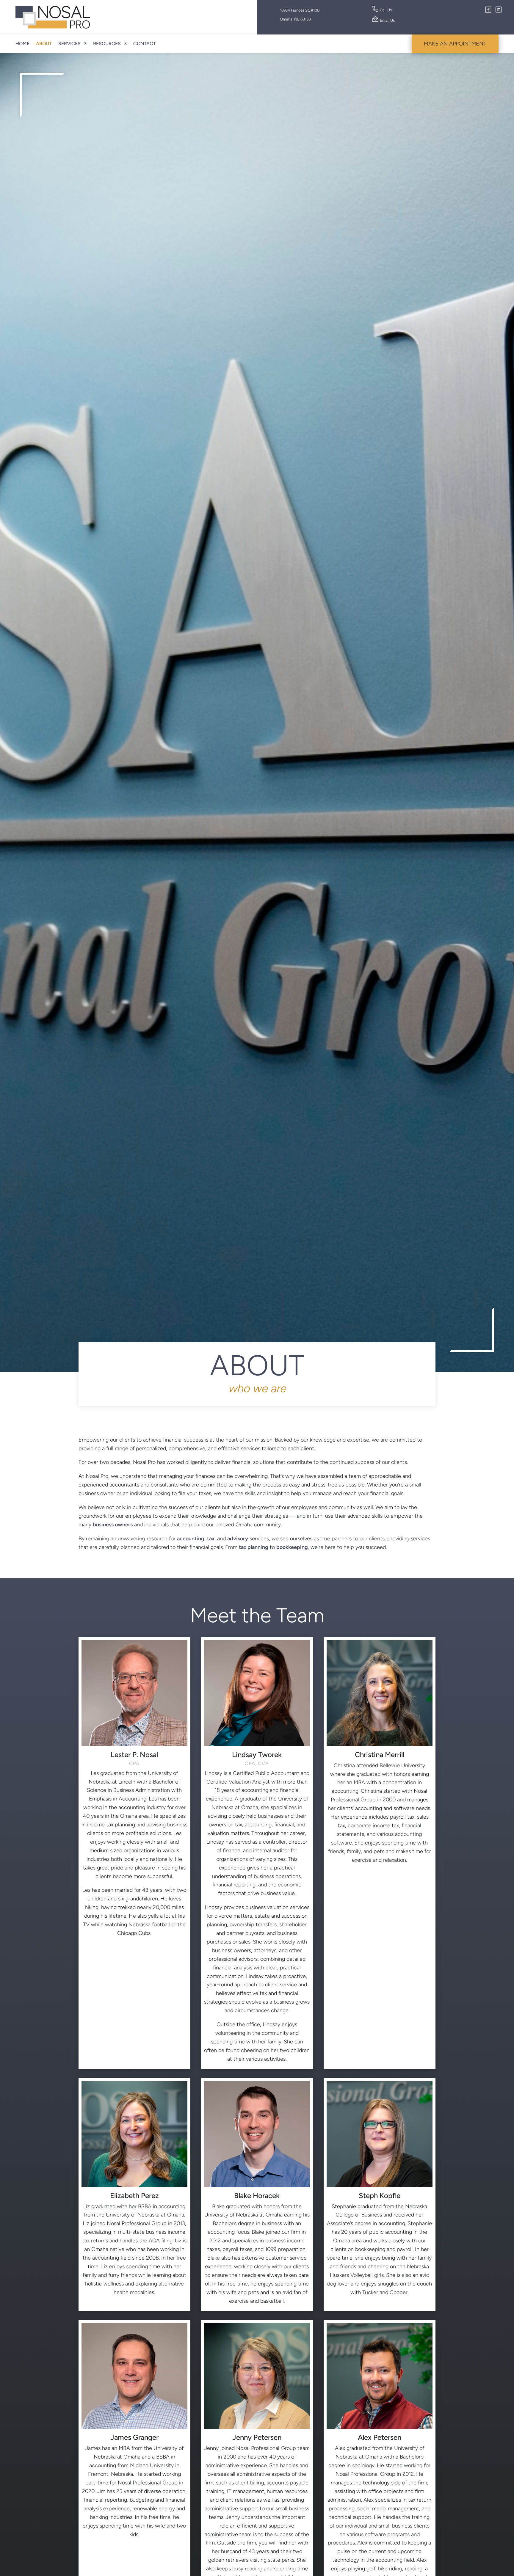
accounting (191, 1539)
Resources (107, 44)
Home (22, 44)
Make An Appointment (455, 44)
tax (211, 1539)
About (44, 44)
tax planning (254, 1547)
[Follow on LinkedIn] (499, 10)
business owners (113, 1525)
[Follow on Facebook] (488, 10)
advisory (238, 1539)
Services (69, 44)
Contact (145, 44)
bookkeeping (292, 1547)
